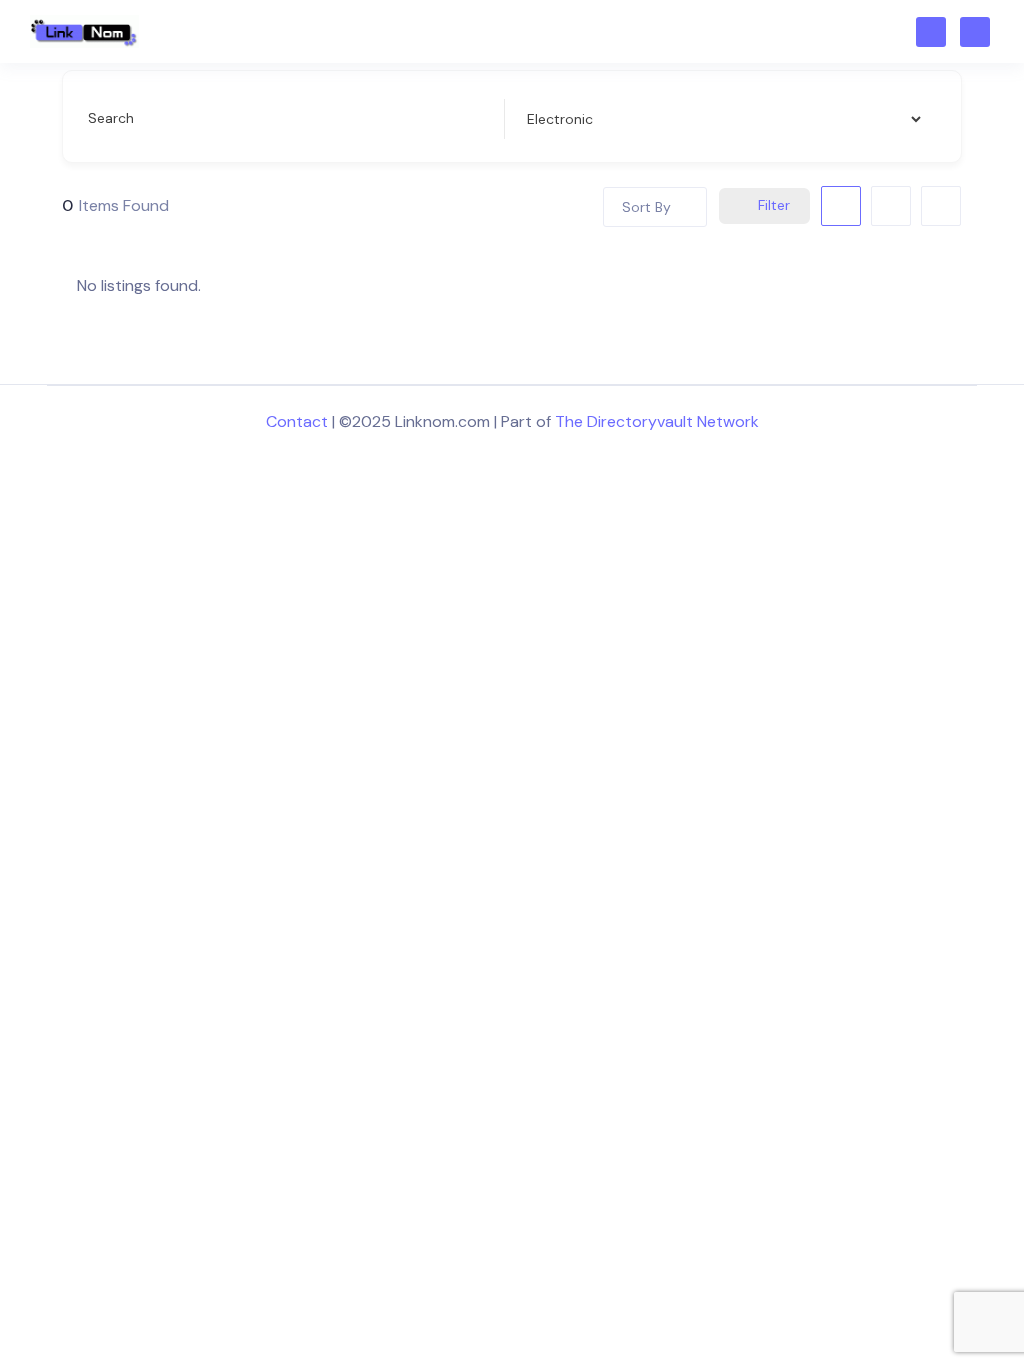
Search (111, 118)
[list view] (891, 206)
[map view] (941, 206)
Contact (297, 421)
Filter (774, 205)
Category (554, 118)
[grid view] (841, 206)
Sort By (646, 207)
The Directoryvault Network (657, 421)
